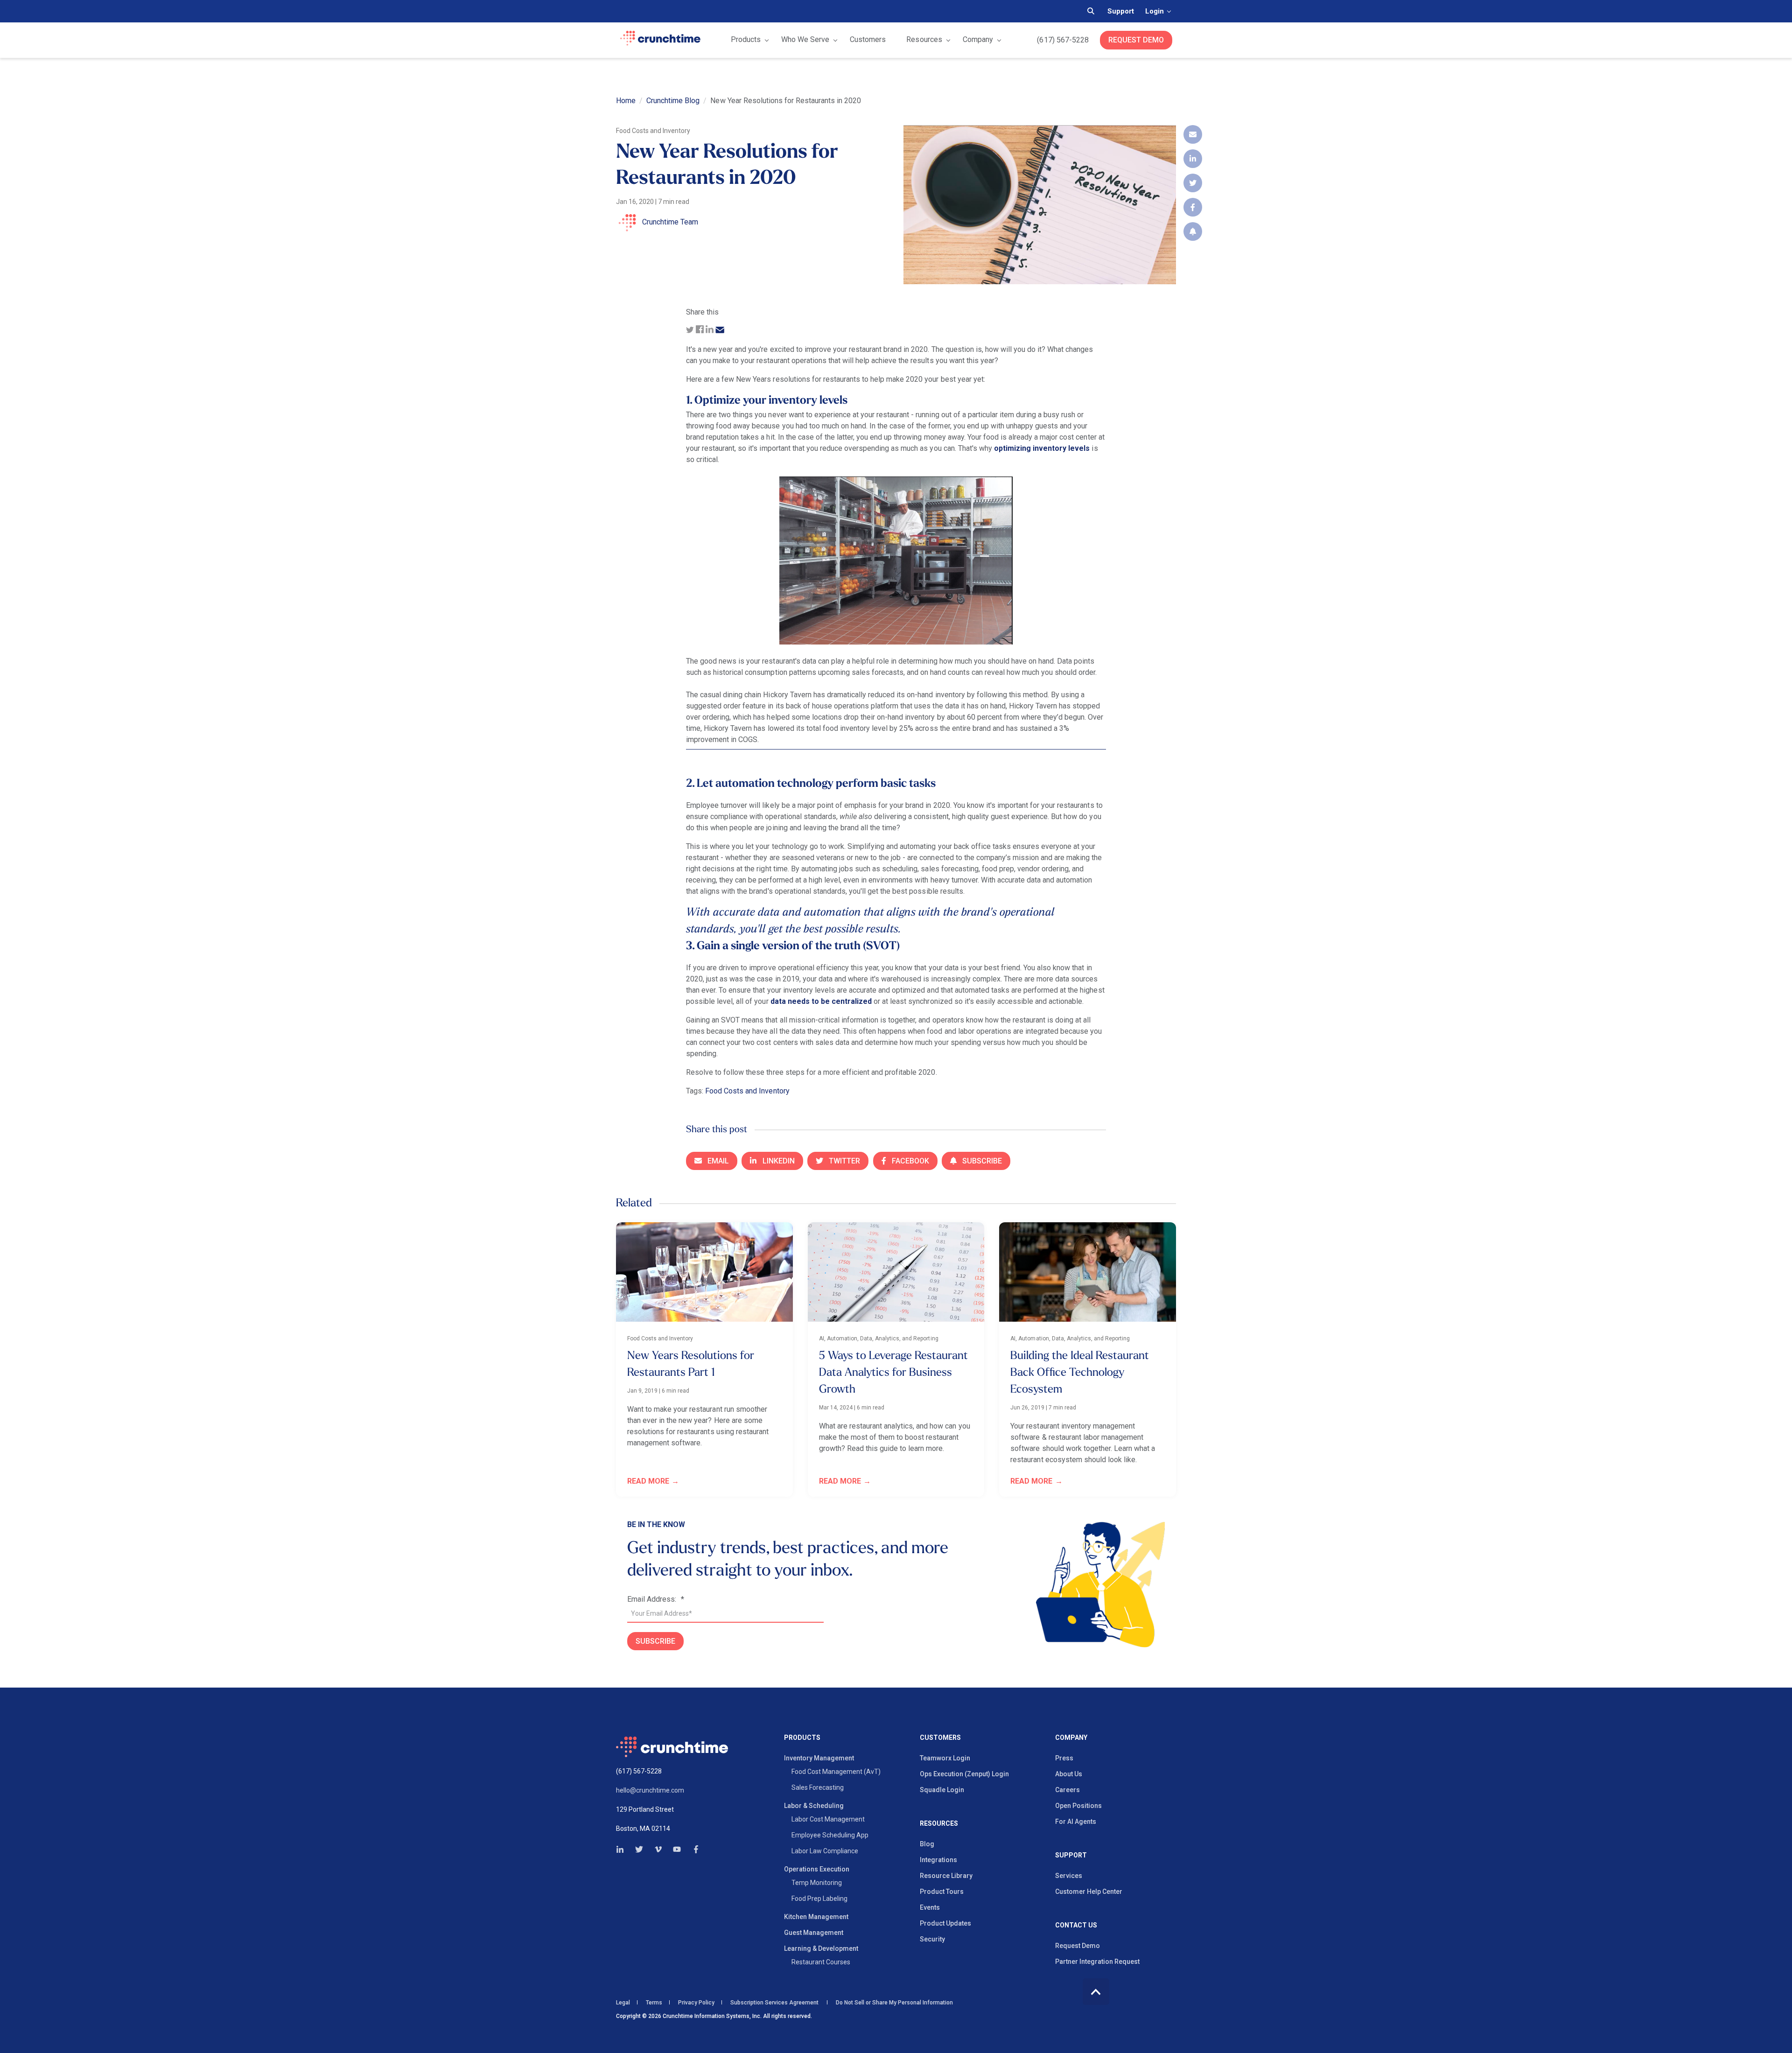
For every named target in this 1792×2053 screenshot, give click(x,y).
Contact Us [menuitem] (1076, 1925)
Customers (868, 39)
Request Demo (1136, 40)
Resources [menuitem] (939, 1824)
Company (978, 39)
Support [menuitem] (1071, 1855)
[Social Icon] (623, 1849)
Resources (924, 39)
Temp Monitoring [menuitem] (817, 1883)
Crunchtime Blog (673, 101)
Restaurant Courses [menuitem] (821, 1962)
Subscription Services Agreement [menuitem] (774, 2003)
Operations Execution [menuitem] (817, 1869)
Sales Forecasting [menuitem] (818, 1787)
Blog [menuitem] (927, 1844)
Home (626, 101)
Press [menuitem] (1064, 1758)
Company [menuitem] (1071, 1738)
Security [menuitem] (932, 1939)
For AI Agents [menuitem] (1076, 1822)
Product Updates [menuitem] (945, 1923)
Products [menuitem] (802, 1738)
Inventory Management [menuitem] (819, 1758)
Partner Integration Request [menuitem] (1097, 1962)
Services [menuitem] (1069, 1876)
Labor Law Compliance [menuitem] (825, 1851)
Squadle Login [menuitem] (942, 1790)
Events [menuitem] (930, 1907)
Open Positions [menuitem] (1078, 1806)
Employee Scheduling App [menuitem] (830, 1835)
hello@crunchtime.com (650, 1790)
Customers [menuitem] (940, 1738)
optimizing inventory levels (1042, 448)
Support (1121, 11)
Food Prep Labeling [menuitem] (819, 1899)
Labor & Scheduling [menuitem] (814, 1806)
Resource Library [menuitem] (946, 1876)
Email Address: (656, 1599)
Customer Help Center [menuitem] (1089, 1892)
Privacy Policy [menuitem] (696, 2003)
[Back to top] (1096, 1992)
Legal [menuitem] (623, 2003)
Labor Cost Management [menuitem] (828, 1819)
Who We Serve (805, 39)
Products (746, 39)
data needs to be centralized (821, 1001)
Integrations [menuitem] (938, 1860)
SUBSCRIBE (655, 1641)
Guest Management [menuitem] (814, 1933)
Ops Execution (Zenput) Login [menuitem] (964, 1774)
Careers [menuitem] (1067, 1790)
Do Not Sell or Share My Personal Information (894, 2003)
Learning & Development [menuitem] (821, 1948)
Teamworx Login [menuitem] (945, 1758)
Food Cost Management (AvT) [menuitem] (836, 1772)
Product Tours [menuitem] (942, 1892)
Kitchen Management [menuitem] (816, 1917)
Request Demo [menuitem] (1078, 1946)
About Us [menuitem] (1069, 1774)
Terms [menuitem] (654, 2003)
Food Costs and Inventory (747, 1091)
